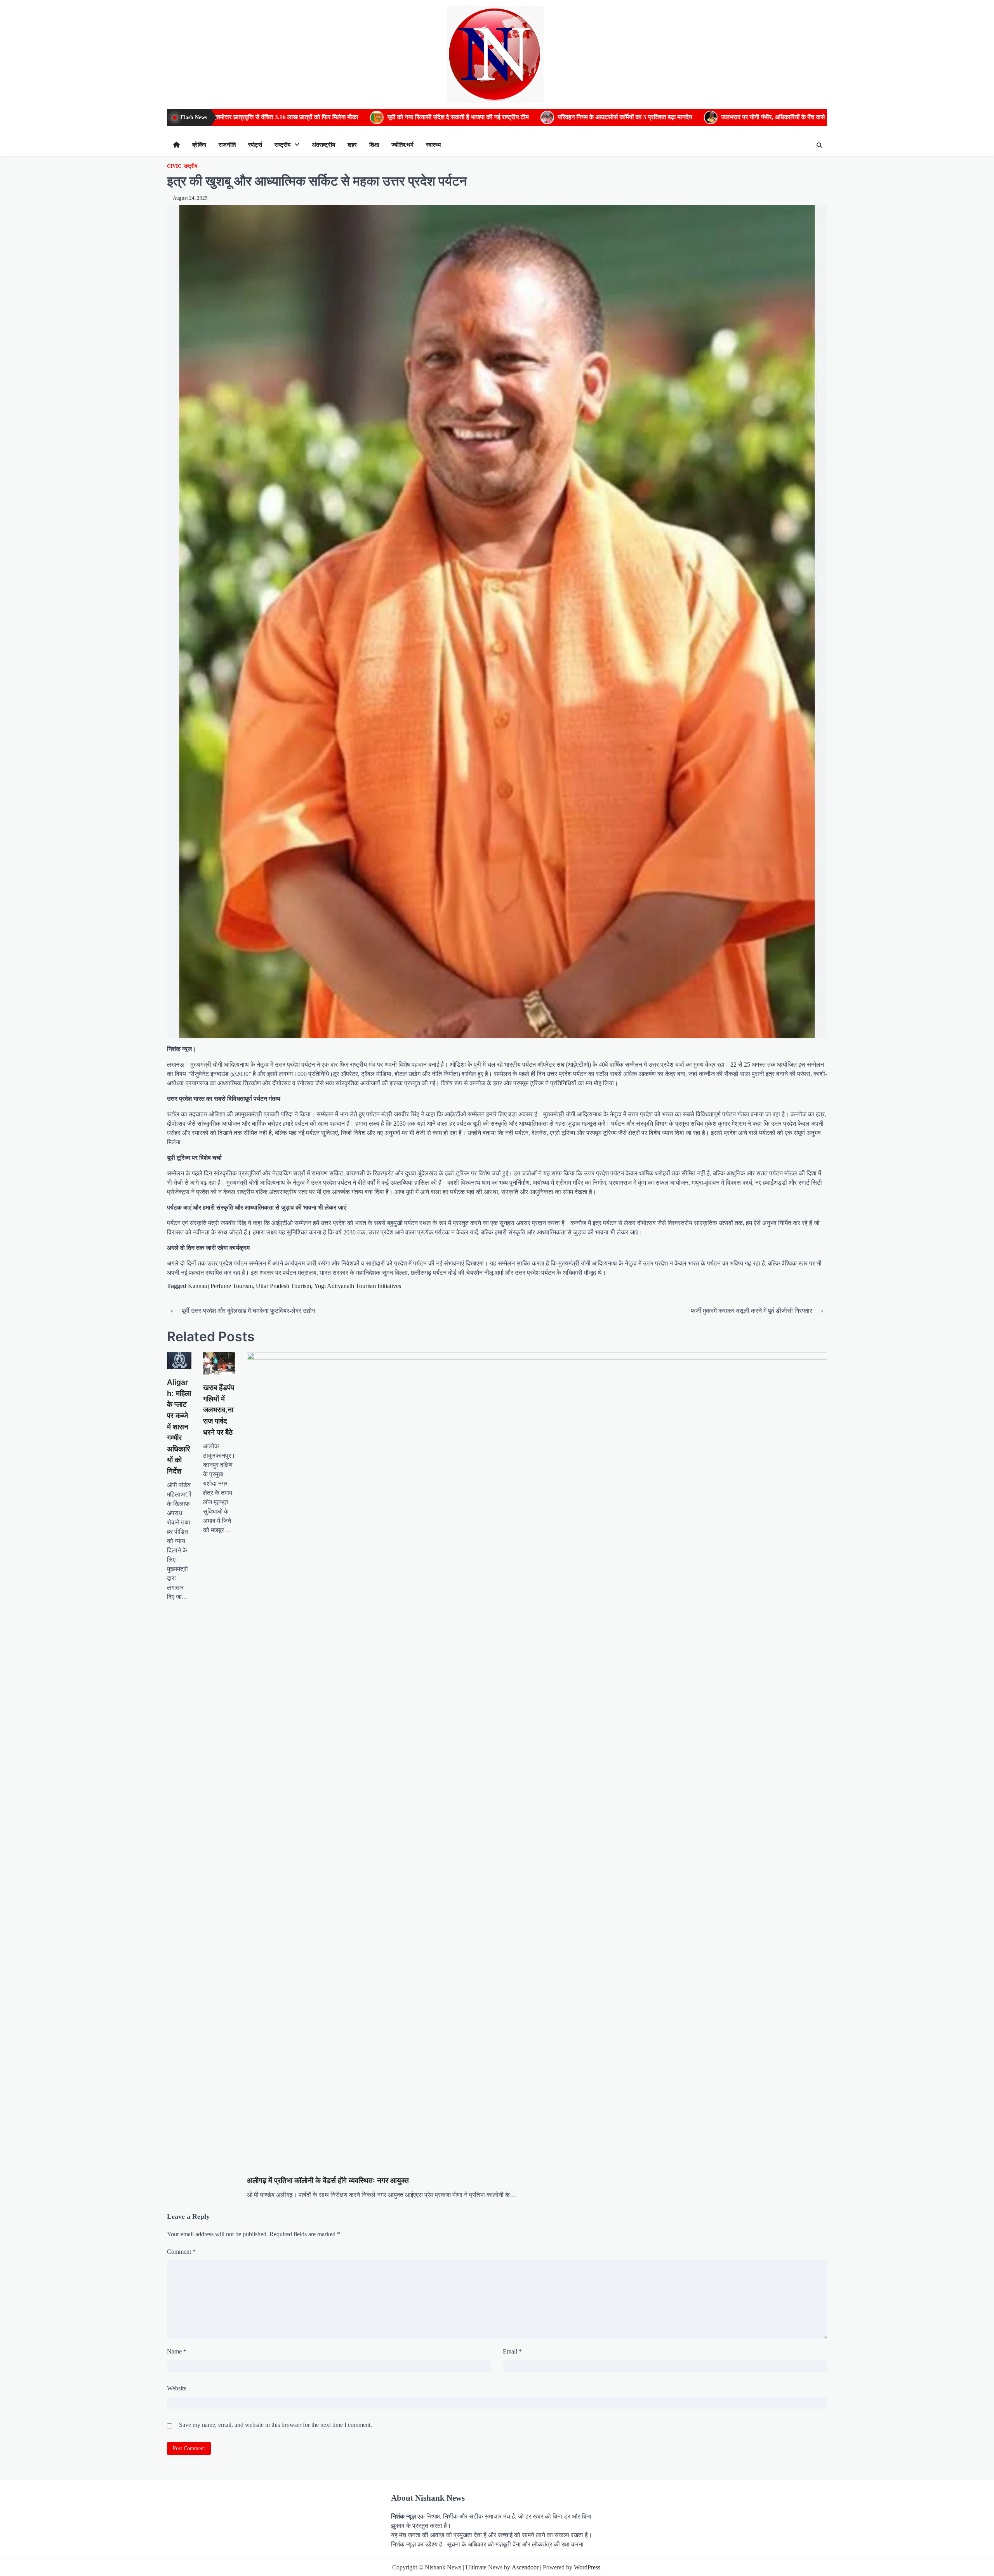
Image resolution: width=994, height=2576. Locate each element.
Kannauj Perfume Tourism (220, 1286)
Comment (181, 2252)
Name (177, 2351)
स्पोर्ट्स (255, 145)
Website (177, 2388)
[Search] (819, 145)
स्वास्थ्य (433, 145)
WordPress (587, 2567)
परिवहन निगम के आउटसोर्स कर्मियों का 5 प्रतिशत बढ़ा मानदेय (367, 117)
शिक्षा (374, 145)
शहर (352, 145)
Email (512, 2351)
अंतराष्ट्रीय (323, 145)
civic (174, 166)
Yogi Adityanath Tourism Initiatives (358, 1286)
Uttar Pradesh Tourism (283, 1286)
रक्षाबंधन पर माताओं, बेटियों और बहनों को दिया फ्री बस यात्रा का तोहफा (674, 117)
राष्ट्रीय (282, 145)
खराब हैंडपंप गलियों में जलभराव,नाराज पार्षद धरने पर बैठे (219, 1410)
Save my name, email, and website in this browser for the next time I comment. (275, 2425)
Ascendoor (525, 2567)
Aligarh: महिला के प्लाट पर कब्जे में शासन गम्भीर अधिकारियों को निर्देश (179, 1427)
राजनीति (227, 145)
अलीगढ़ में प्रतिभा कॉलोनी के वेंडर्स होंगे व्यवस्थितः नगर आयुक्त (328, 2181)
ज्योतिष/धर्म (402, 145)
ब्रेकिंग (199, 145)
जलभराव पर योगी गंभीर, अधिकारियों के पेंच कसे (515, 117)
